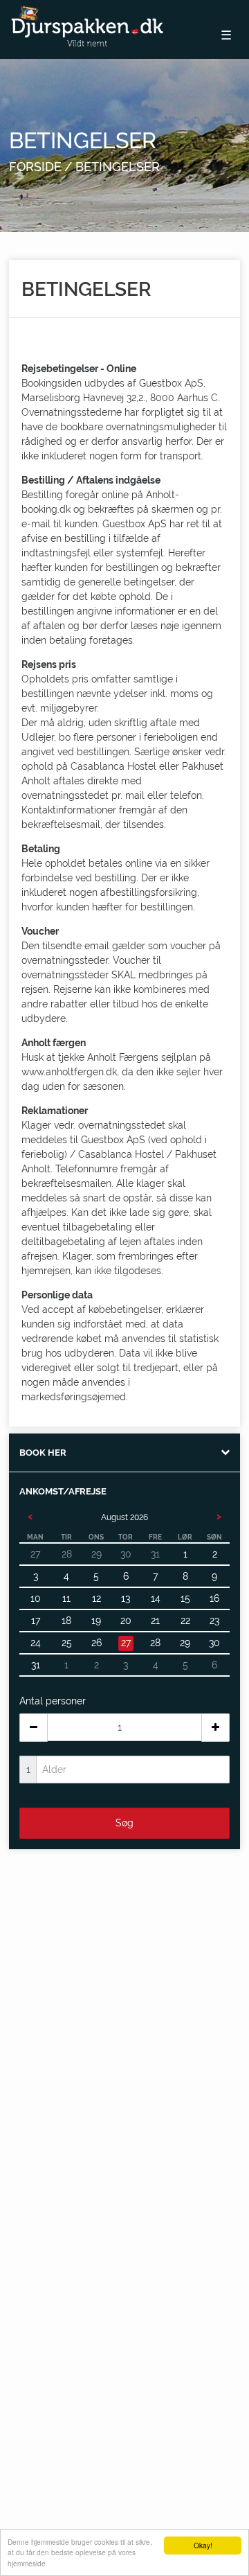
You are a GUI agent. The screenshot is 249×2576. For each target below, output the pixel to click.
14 (156, 1598)
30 (214, 1643)
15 (185, 1598)
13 (126, 1598)
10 (36, 1598)
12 (96, 1598)
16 (214, 1598)
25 (67, 1643)
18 (66, 1621)
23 (214, 1621)
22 (185, 1621)
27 (126, 1643)
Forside (35, 167)
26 (96, 1643)
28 (155, 1643)
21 (155, 1621)
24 (36, 1643)
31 (36, 1665)
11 (66, 1598)
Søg (124, 1823)
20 (126, 1621)
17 (36, 1621)
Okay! (203, 2545)
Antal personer (53, 1701)
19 (96, 1621)
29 (185, 1643)
